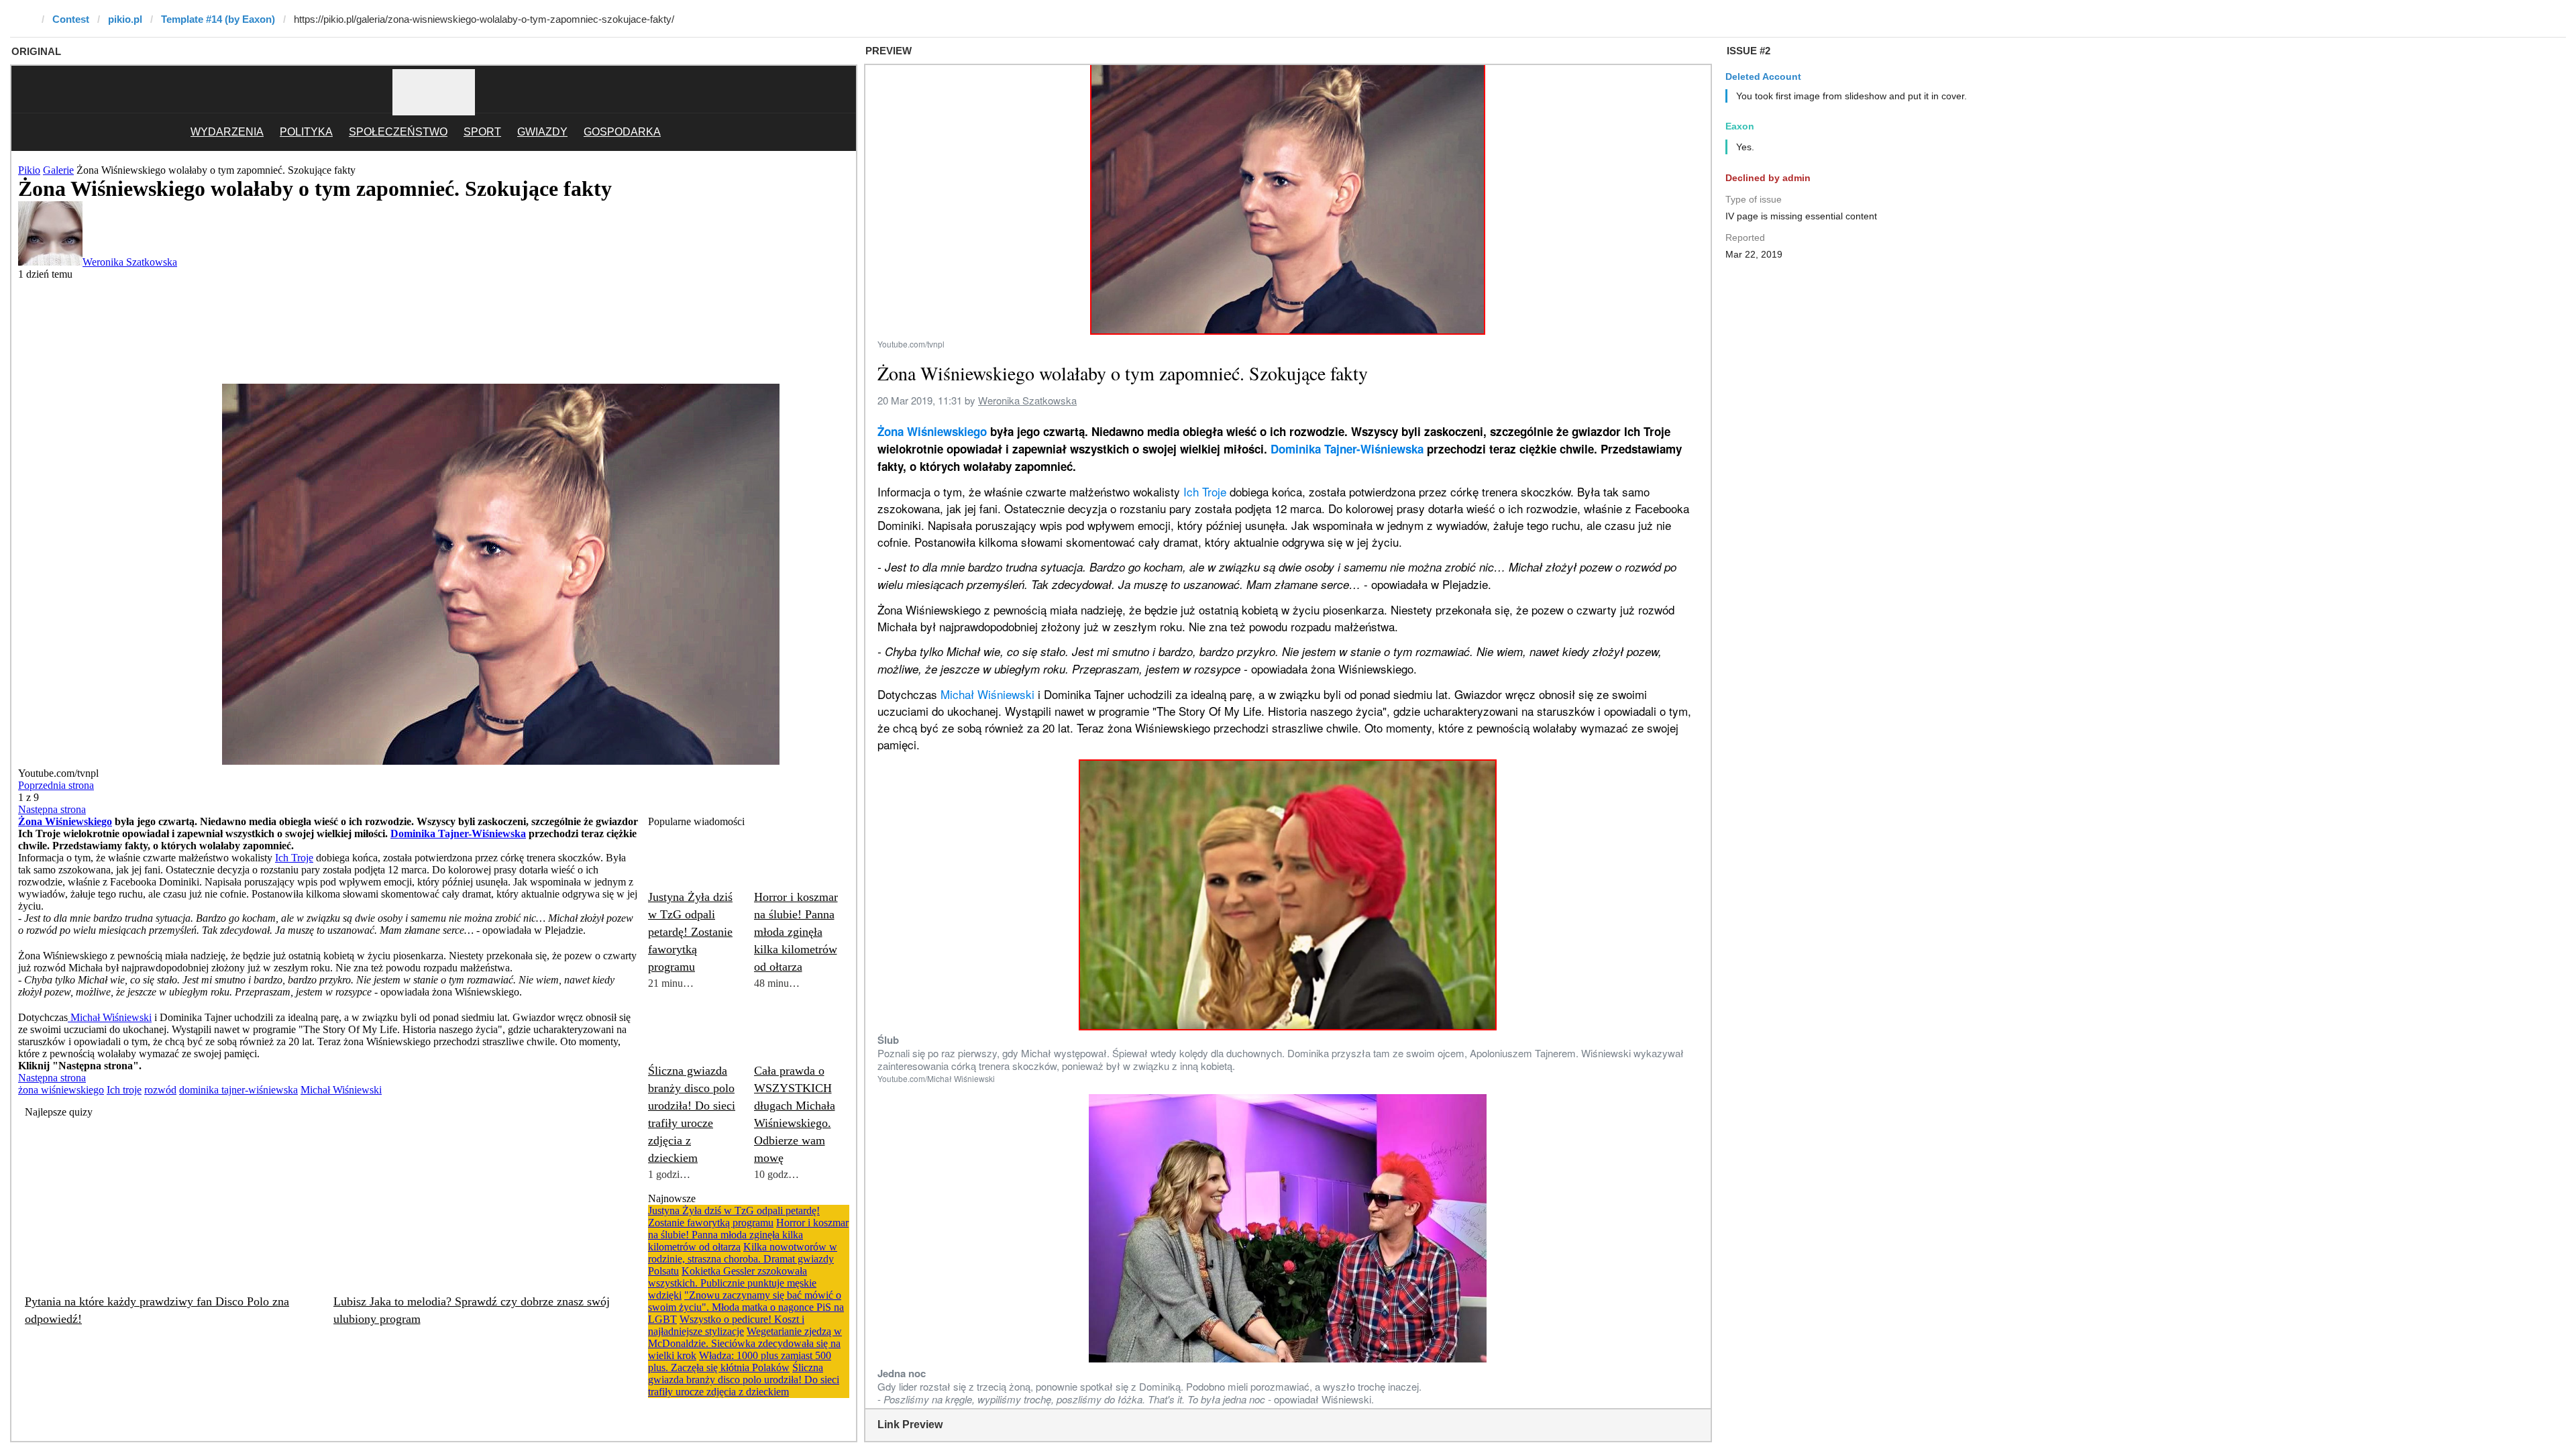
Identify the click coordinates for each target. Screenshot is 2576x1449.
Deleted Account (1763, 76)
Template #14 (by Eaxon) (218, 19)
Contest (71, 19)
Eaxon (1740, 126)
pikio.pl (125, 19)
